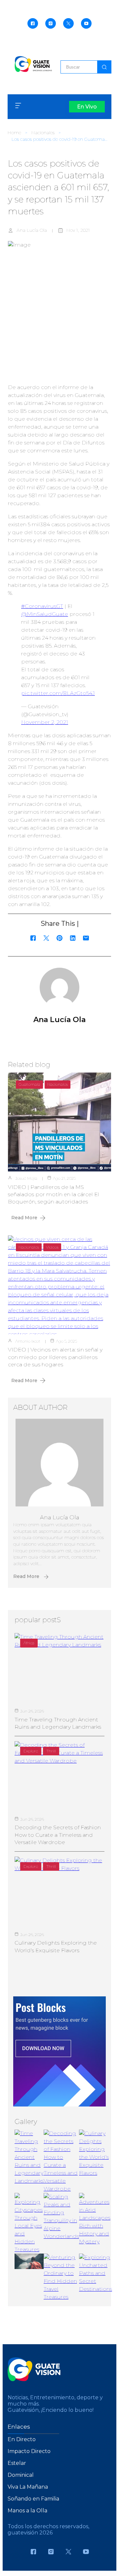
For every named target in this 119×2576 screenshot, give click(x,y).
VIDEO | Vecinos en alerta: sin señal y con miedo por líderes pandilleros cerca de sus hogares (55, 1357)
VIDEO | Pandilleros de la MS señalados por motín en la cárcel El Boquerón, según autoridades (54, 1195)
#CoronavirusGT (42, 606)
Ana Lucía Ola (32, 230)
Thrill (51, 1751)
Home (14, 133)
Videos (52, 1247)
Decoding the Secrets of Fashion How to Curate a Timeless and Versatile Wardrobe (58, 1835)
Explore (31, 1751)
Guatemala (29, 1084)
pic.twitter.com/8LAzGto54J (58, 693)
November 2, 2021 (45, 722)
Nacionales (43, 133)
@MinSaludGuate (45, 614)
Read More (24, 1218)
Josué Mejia (26, 1178)
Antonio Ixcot (28, 1341)
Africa (29, 1643)
